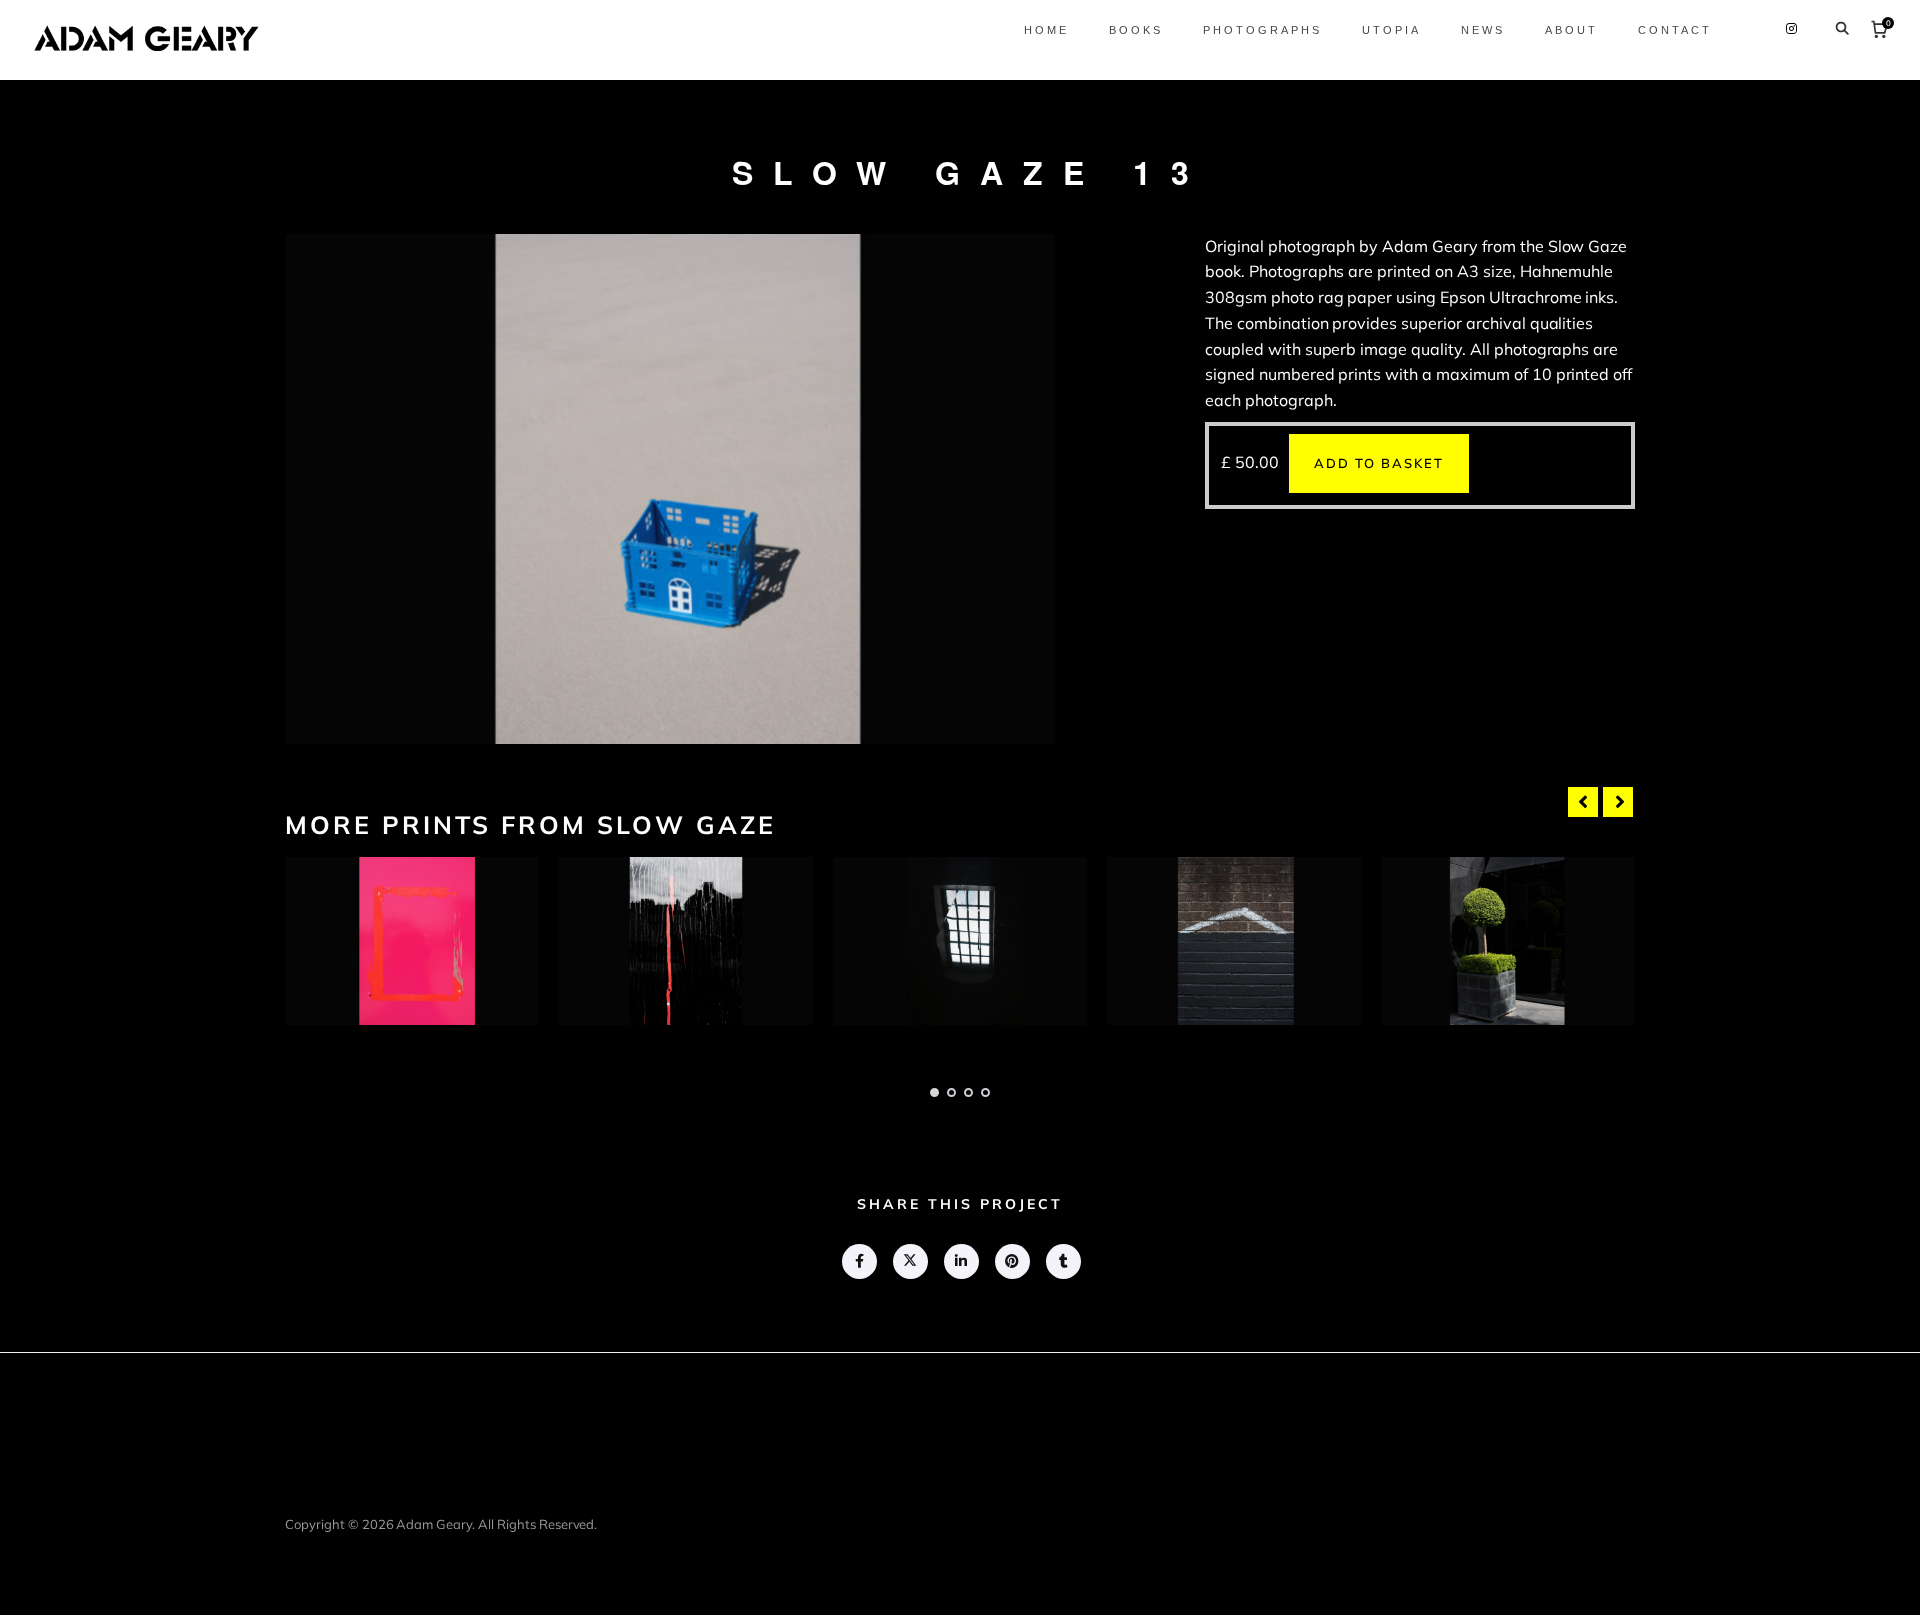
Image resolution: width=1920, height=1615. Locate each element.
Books (1136, 30)
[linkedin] (960, 1261)
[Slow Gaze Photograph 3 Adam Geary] (960, 941)
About (1571, 30)
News (1483, 30)
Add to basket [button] (1379, 463)
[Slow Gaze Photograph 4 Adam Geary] (1234, 941)
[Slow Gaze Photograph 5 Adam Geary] (1508, 941)
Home (1046, 30)
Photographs (1262, 30)
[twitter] (909, 1261)
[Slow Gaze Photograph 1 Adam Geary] (412, 941)
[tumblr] (1062, 1261)
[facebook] (858, 1261)
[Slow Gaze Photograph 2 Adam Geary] (686, 941)
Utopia (1391, 30)
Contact (1675, 30)
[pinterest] (1011, 1261)
